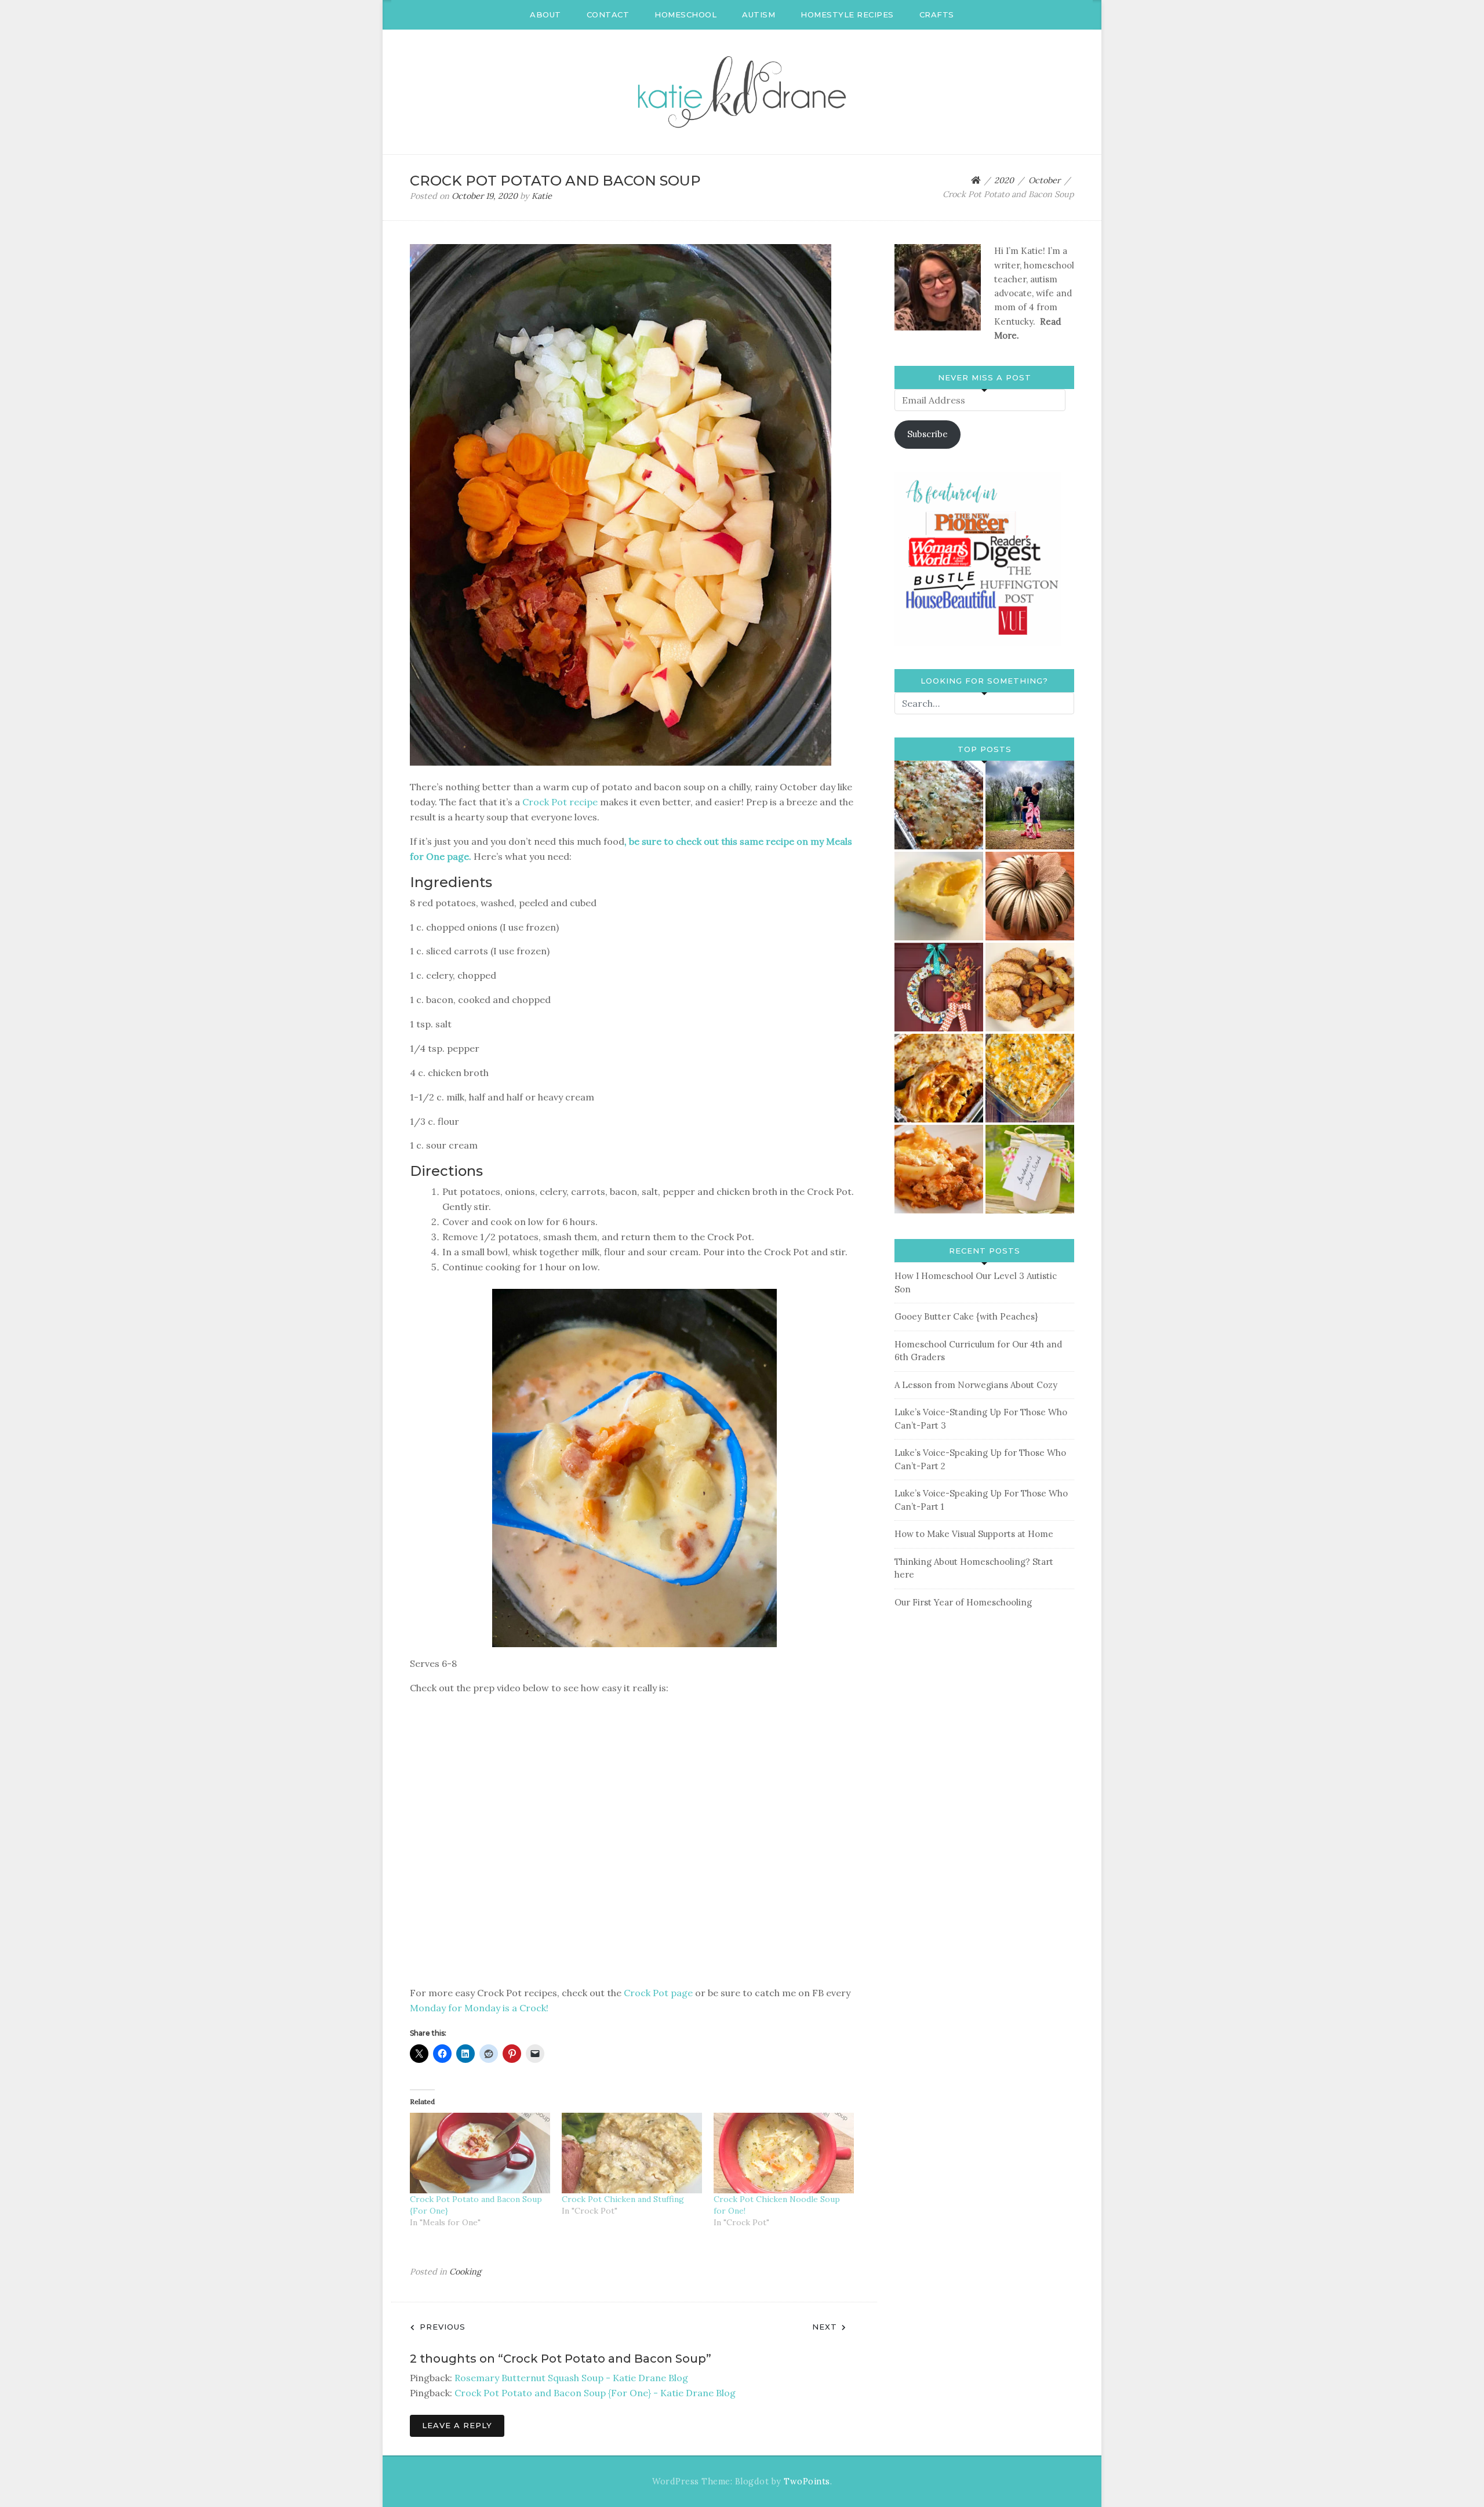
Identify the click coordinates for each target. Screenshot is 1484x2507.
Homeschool (685, 14)
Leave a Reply (457, 2425)
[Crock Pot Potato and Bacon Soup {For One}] (480, 2153)
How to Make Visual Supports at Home (974, 1534)
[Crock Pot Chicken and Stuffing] (632, 2153)
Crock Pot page (658, 1993)
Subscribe (927, 434)
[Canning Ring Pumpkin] (1030, 896)
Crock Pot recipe (560, 802)
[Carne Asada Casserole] (1030, 1078)
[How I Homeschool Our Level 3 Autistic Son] (1030, 805)
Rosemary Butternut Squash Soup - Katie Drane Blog (571, 2378)
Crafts (937, 14)
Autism (759, 14)
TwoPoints (807, 2481)
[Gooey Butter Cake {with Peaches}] (939, 896)
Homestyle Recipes (847, 14)
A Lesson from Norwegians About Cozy (976, 1385)
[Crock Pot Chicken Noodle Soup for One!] (784, 2153)
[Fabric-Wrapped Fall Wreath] (939, 987)
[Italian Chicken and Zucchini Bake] (939, 805)
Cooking (465, 2272)
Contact (608, 14)
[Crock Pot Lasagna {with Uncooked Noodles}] (939, 1169)
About (545, 14)
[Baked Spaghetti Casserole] (939, 1078)
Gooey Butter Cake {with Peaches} (966, 1316)
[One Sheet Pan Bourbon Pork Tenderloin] (1030, 987)
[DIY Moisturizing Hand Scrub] (1030, 1169)
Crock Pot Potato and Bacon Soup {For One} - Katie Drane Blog (595, 2393)
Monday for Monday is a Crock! (479, 2008)
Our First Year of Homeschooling (963, 1602)
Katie (542, 196)
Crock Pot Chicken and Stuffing (623, 2199)
